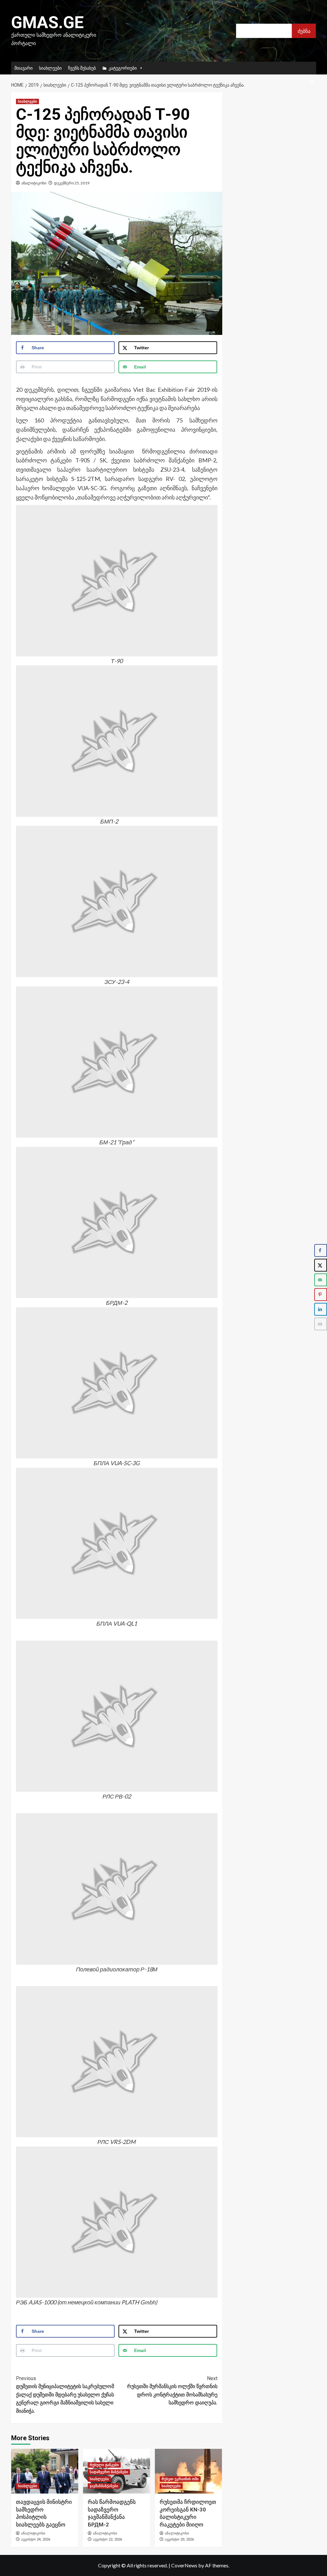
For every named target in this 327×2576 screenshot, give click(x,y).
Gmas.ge (47, 23)
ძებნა (304, 31)
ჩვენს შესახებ (82, 68)
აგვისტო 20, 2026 (179, 2539)
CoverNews (184, 2565)
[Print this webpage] (321, 1324)
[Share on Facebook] (321, 1250)
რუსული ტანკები (104, 2465)
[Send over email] (321, 1280)
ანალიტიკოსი (34, 183)
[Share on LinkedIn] (321, 1309)
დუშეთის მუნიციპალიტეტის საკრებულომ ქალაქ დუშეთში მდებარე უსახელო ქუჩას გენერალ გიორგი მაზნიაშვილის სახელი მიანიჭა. (65, 2395)
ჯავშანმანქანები (104, 2486)
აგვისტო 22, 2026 (107, 2539)
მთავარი (23, 68)
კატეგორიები (123, 68)
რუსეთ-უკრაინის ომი (180, 2479)
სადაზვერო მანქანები (109, 2472)
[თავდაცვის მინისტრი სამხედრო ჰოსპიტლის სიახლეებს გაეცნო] (45, 2471)
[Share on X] (321, 1265)
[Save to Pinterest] (321, 1295)
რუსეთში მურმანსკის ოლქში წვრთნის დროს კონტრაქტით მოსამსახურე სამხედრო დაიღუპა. (172, 2391)
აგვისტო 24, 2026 (36, 2539)
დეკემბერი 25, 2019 (72, 183)
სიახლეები (50, 68)
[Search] (312, 83)
